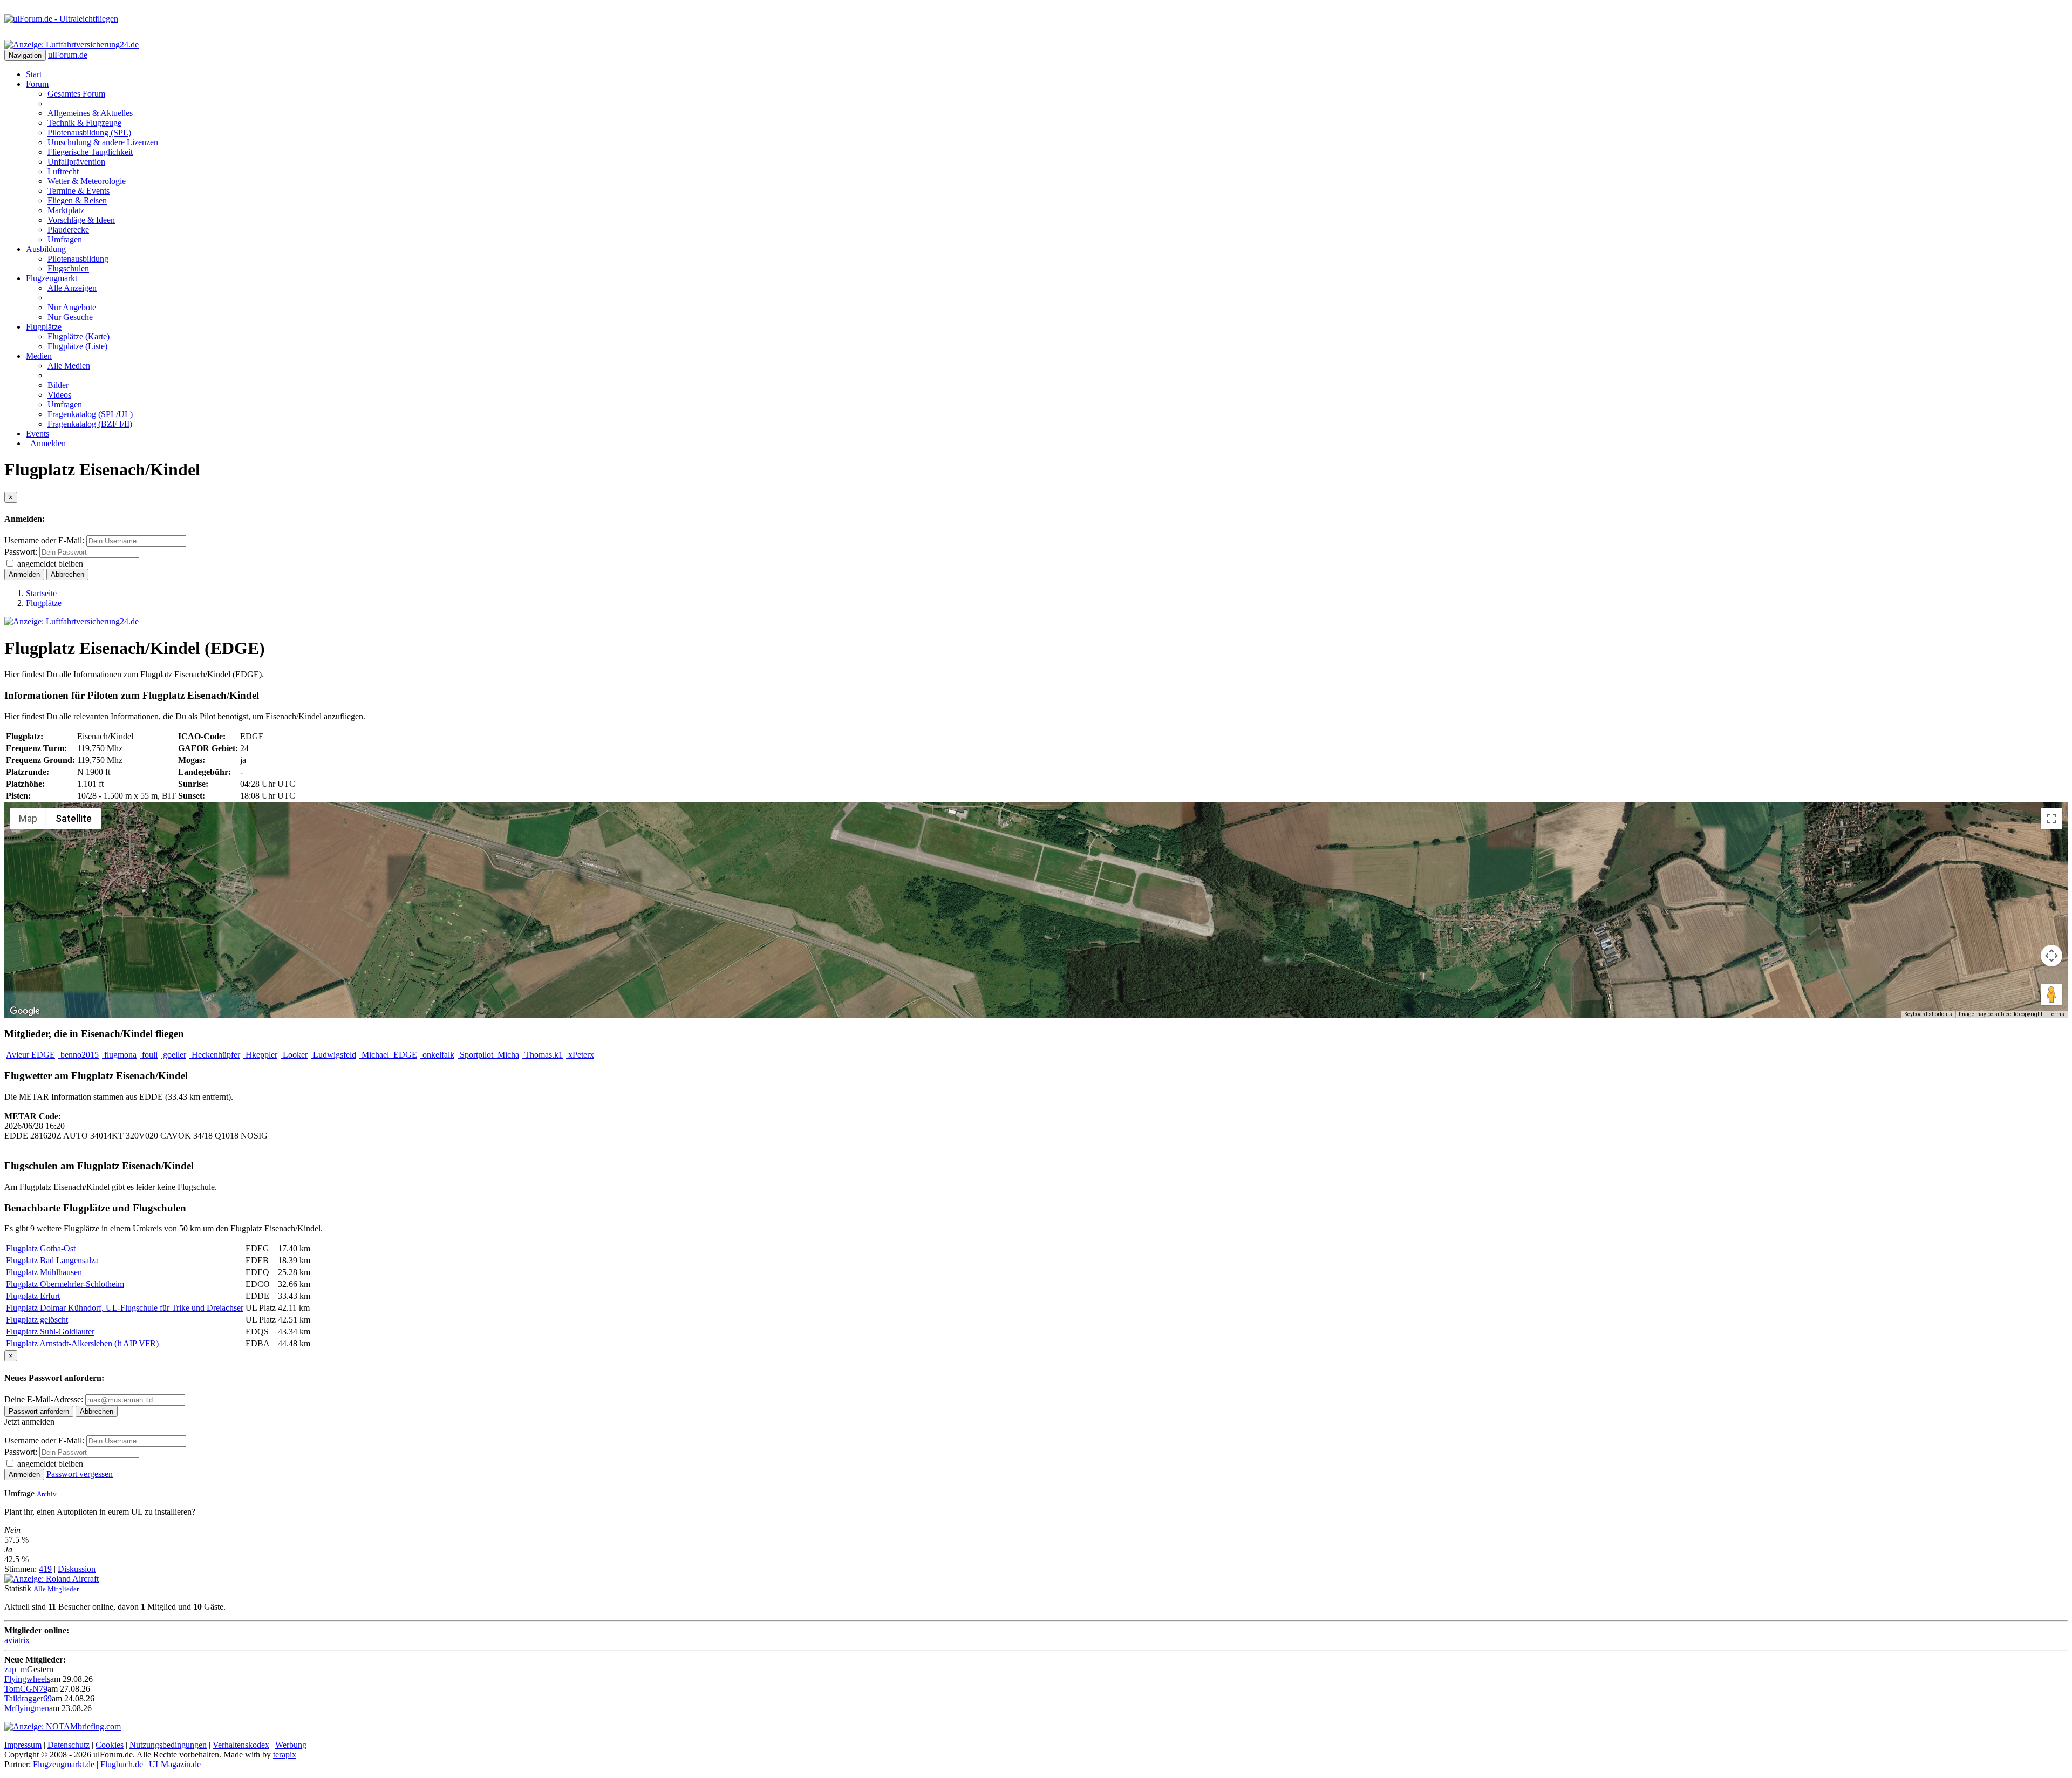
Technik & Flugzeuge (84, 123)
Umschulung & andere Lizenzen (103, 142)
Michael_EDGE (388, 1055)
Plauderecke (68, 230)
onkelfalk (437, 1055)
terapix (285, 1755)
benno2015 (79, 1055)
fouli (149, 1055)
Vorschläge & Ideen (81, 220)
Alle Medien (69, 366)
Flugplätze (44, 327)
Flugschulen (68, 268)
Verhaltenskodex (241, 1745)
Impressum (23, 1745)
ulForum (68, 55)
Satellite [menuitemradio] (74, 818)
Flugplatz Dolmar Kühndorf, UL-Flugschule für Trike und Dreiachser (125, 1308)
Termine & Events (79, 191)
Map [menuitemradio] (28, 818)
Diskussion (77, 1569)
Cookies (110, 1745)
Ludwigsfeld (333, 1055)
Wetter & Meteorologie (87, 181)
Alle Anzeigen (72, 288)
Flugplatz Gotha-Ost (41, 1248)
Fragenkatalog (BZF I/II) (90, 424)
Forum (37, 84)
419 (45, 1569)
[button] (1036, 904)
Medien (39, 356)
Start (34, 74)
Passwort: (21, 552)
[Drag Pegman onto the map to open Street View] (2051, 994)
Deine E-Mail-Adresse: (45, 1399)
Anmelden (46, 443)
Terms (2057, 1014)
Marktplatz (66, 210)
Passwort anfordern (39, 1411)
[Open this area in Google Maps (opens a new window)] (25, 1011)
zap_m (16, 1669)
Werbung (291, 1745)
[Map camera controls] (2051, 956)
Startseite (41, 593)
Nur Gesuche (70, 317)
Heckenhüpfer (215, 1055)
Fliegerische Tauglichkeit (90, 152)
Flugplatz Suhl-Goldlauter (50, 1331)
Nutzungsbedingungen (168, 1745)
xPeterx (580, 1055)
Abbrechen (67, 574)
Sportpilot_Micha (488, 1055)
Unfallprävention (76, 162)
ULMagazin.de (175, 1764)
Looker (294, 1055)
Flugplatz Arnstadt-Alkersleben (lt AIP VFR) (82, 1343)
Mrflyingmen (27, 1708)
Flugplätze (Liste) (77, 346)
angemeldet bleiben (50, 564)
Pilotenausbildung (78, 259)
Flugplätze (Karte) (79, 336)
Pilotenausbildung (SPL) (89, 132)
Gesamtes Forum (76, 94)
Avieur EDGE (30, 1055)
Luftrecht (63, 171)
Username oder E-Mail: (44, 540)
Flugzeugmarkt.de (64, 1764)
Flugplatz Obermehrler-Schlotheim (65, 1284)
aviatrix (17, 1640)
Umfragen (65, 239)
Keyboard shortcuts (1928, 1014)
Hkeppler (260, 1055)
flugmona (119, 1055)
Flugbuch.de (122, 1764)
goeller (173, 1055)
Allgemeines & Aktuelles (90, 113)
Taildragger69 (28, 1698)
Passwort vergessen (80, 1474)
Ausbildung (46, 249)
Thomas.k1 (543, 1055)
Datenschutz (69, 1745)
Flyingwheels (27, 1679)
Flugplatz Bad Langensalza (52, 1260)
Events (38, 434)
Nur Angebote (72, 307)
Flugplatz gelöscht (37, 1320)
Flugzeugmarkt (52, 278)
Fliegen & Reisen (77, 200)
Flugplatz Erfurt (33, 1296)
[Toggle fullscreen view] (2051, 819)
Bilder (58, 385)
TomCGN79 (26, 1689)
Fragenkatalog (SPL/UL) (90, 414)
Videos (59, 395)
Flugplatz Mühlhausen (44, 1272)
